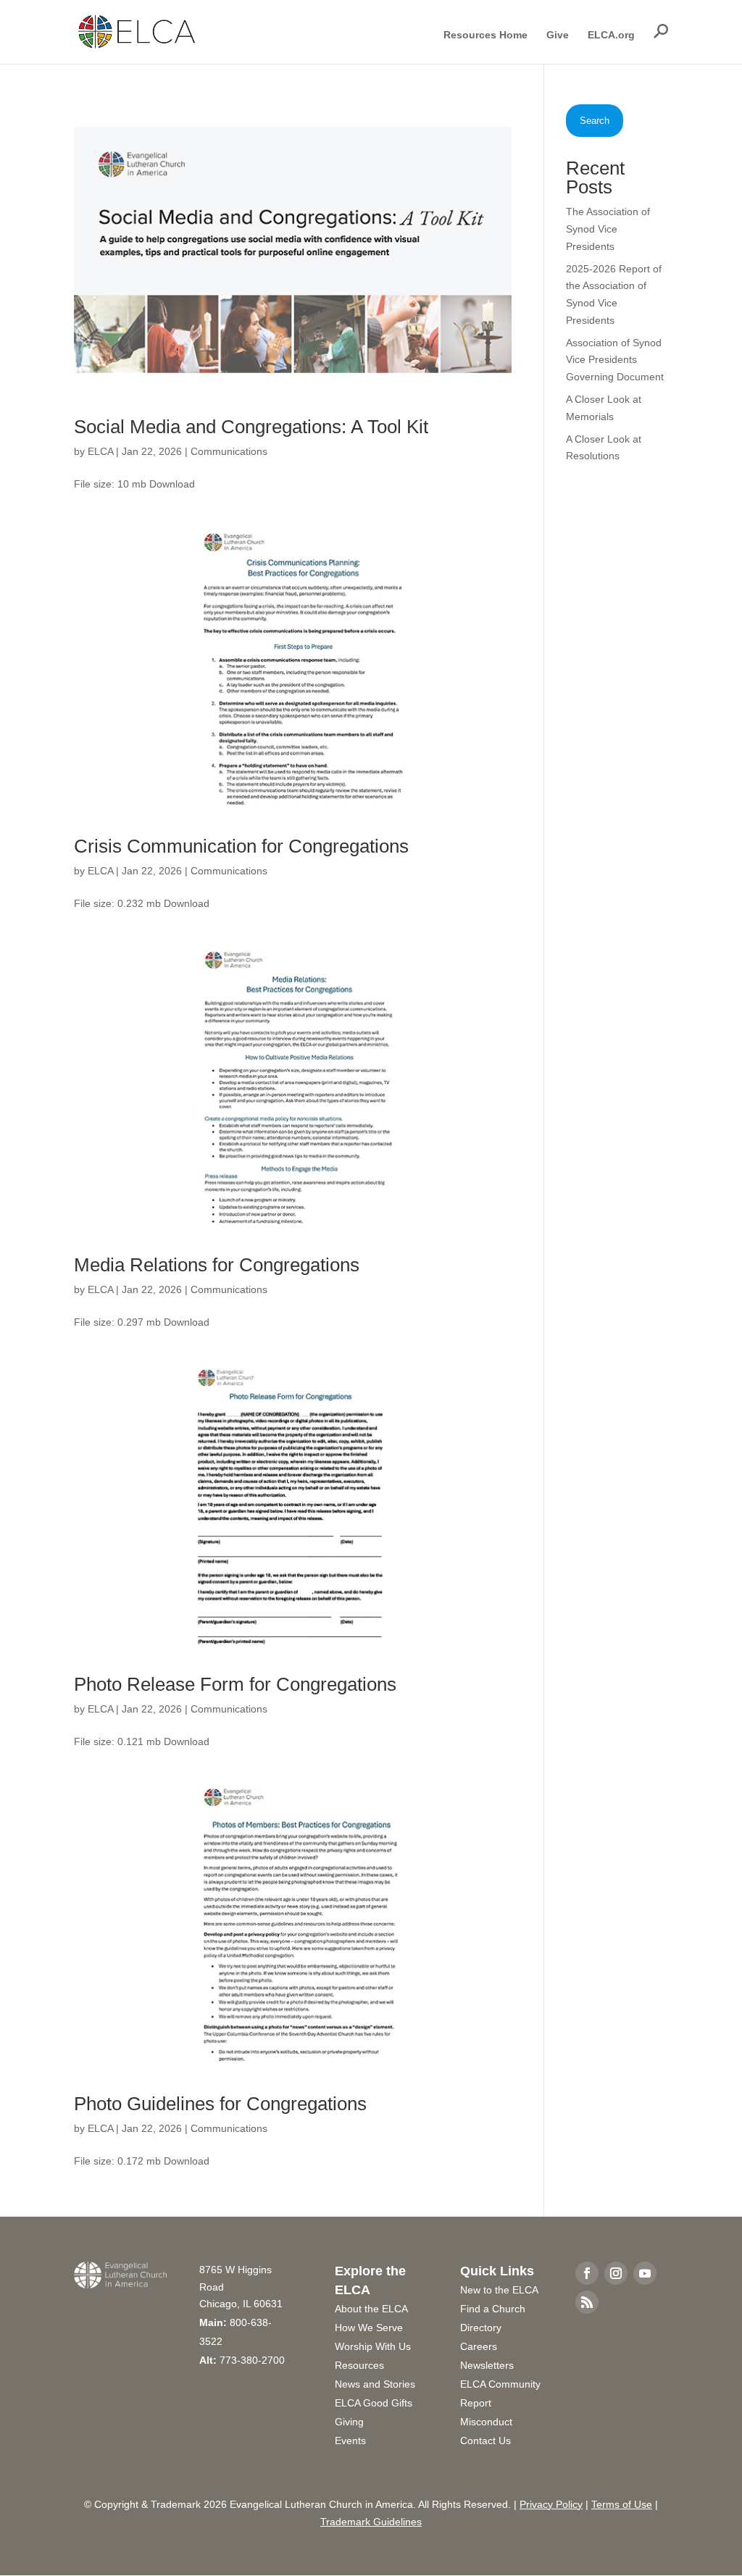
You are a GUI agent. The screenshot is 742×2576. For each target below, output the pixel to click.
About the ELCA (371, 2309)
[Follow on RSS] (587, 2302)
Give (558, 35)
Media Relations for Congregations (217, 1265)
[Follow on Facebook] (587, 2273)
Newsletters (487, 2365)
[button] (661, 31)
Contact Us (485, 2441)
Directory (481, 2328)
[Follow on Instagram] (616, 2273)
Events (350, 2441)
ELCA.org (611, 35)
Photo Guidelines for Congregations (220, 2104)
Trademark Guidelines (371, 2522)
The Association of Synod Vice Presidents (608, 229)
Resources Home (485, 35)
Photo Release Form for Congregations (235, 1684)
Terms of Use (622, 2504)
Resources (359, 2365)
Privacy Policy (551, 2504)
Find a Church (493, 2309)
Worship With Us (373, 2346)
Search (595, 121)
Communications (229, 451)
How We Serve (369, 2328)
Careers (479, 2346)
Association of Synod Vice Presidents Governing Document (615, 360)
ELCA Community (500, 2384)
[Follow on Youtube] (645, 2273)
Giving (349, 2422)
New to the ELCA (499, 2290)
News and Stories (375, 2384)
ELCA (100, 451)
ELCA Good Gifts (374, 2403)
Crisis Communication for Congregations (241, 846)
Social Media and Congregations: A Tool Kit (251, 427)
